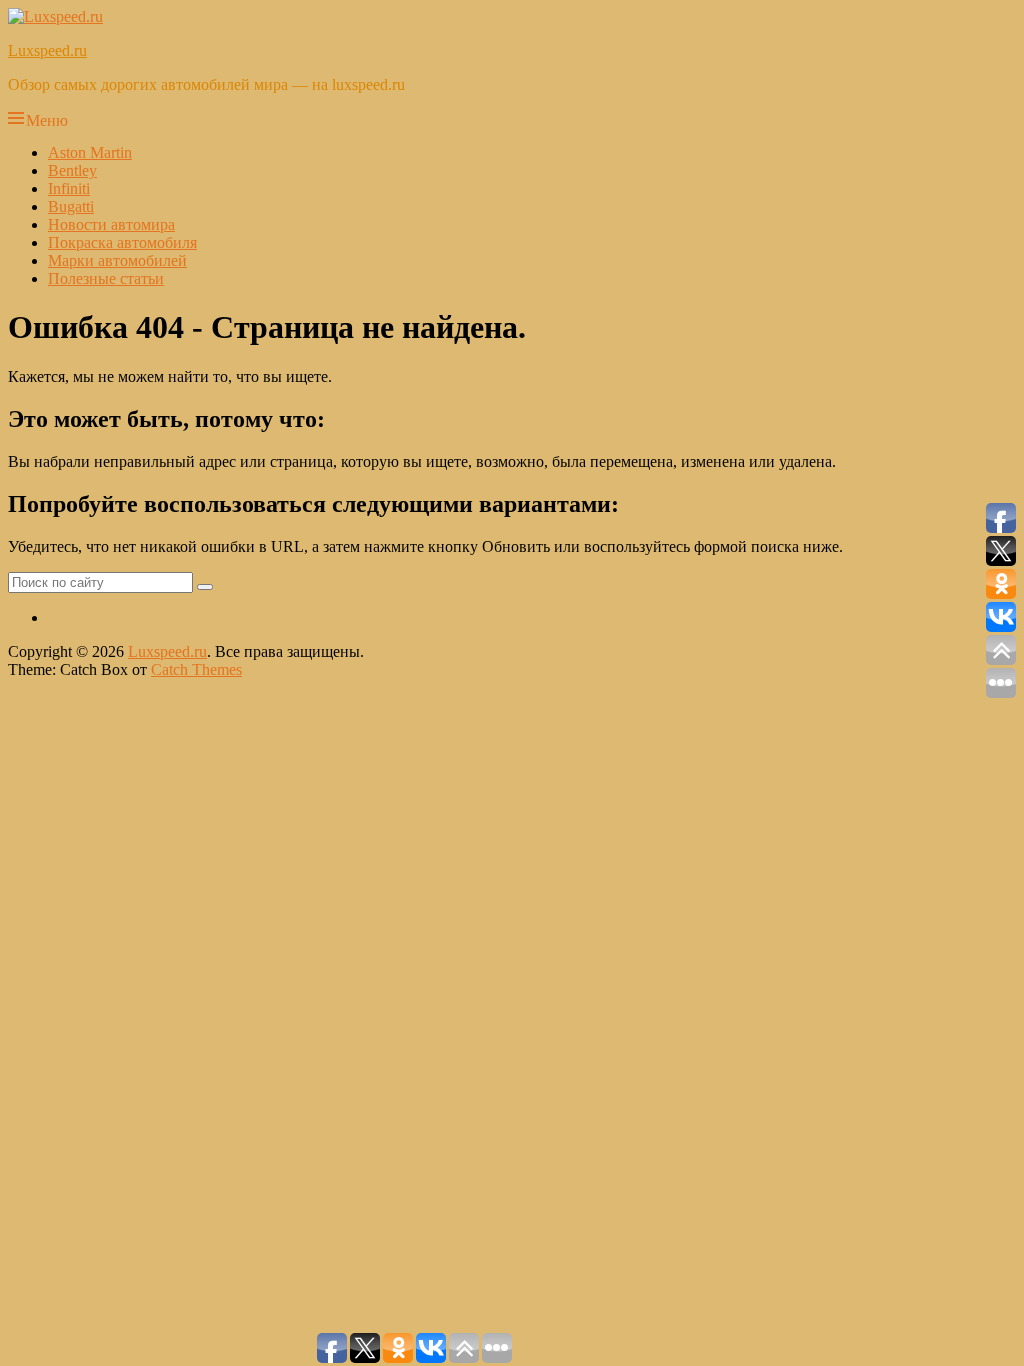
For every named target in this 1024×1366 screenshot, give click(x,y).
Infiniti (69, 188)
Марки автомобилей (117, 260)
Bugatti (71, 206)
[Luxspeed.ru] (55, 16)
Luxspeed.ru (47, 50)
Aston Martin (90, 152)
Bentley (72, 170)
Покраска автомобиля (122, 242)
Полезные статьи (106, 278)
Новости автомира (111, 224)
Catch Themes (196, 669)
